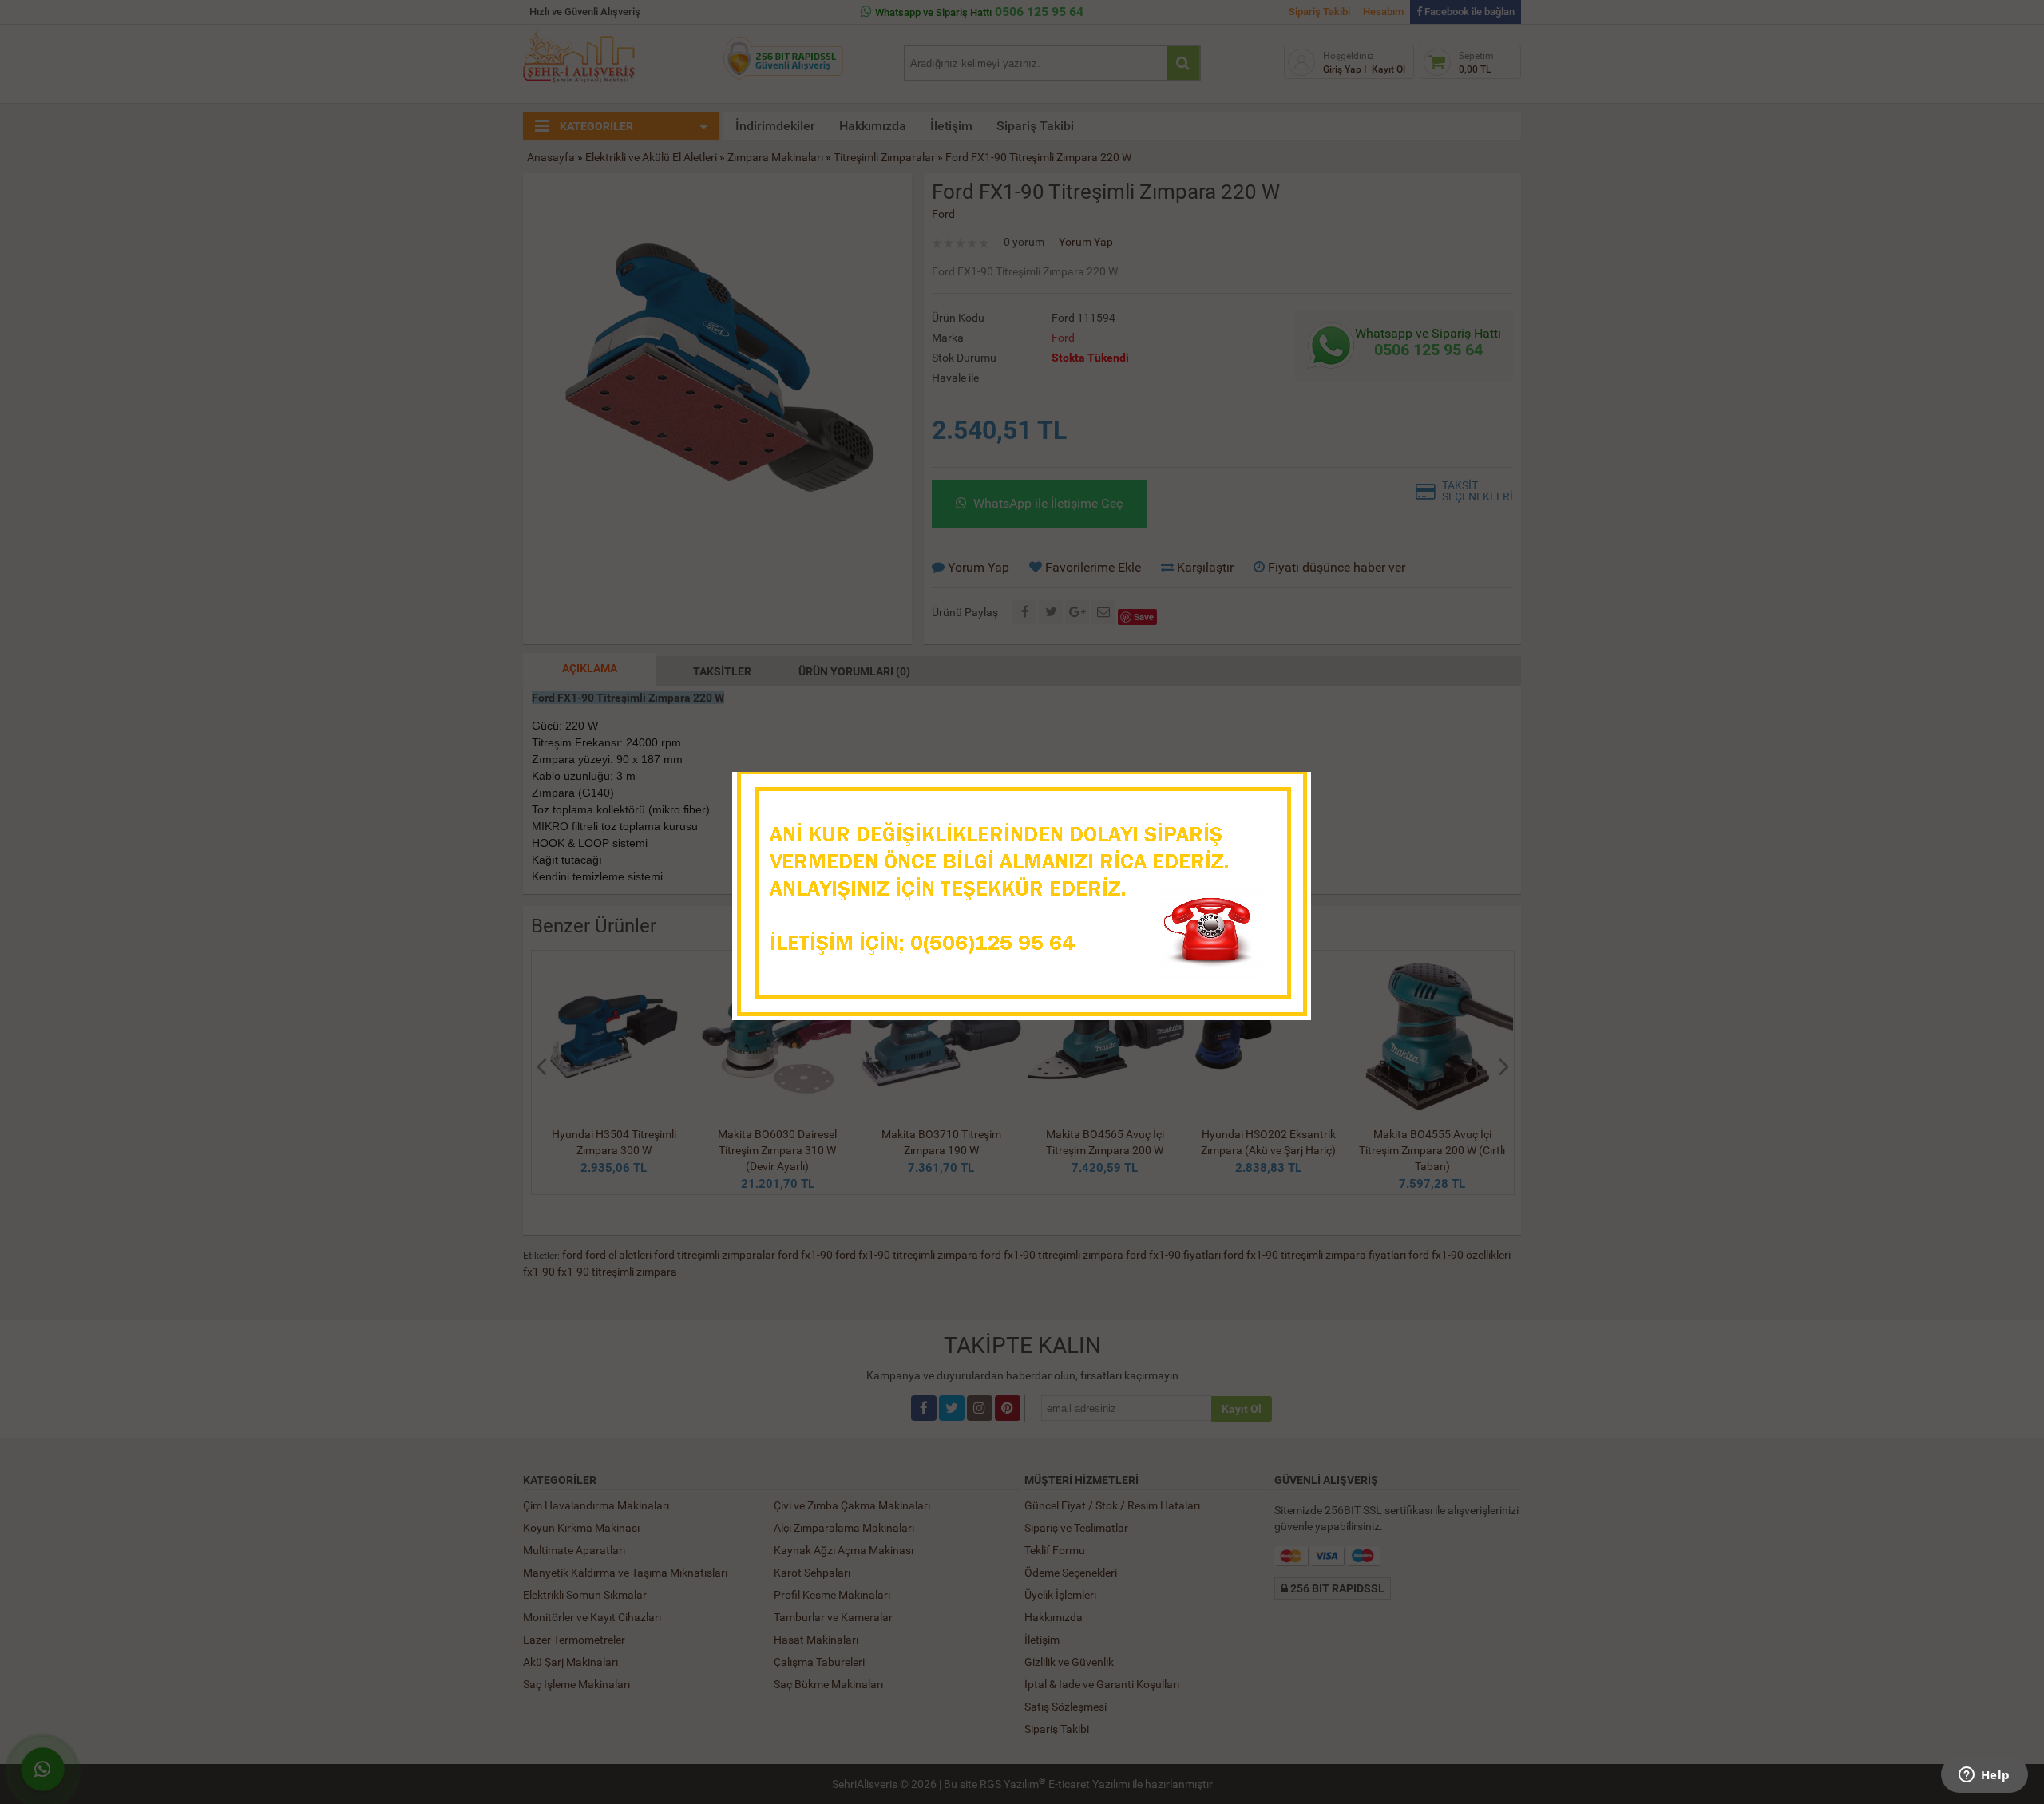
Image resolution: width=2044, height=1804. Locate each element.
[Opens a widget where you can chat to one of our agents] (1984, 1776)
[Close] (1283, 789)
